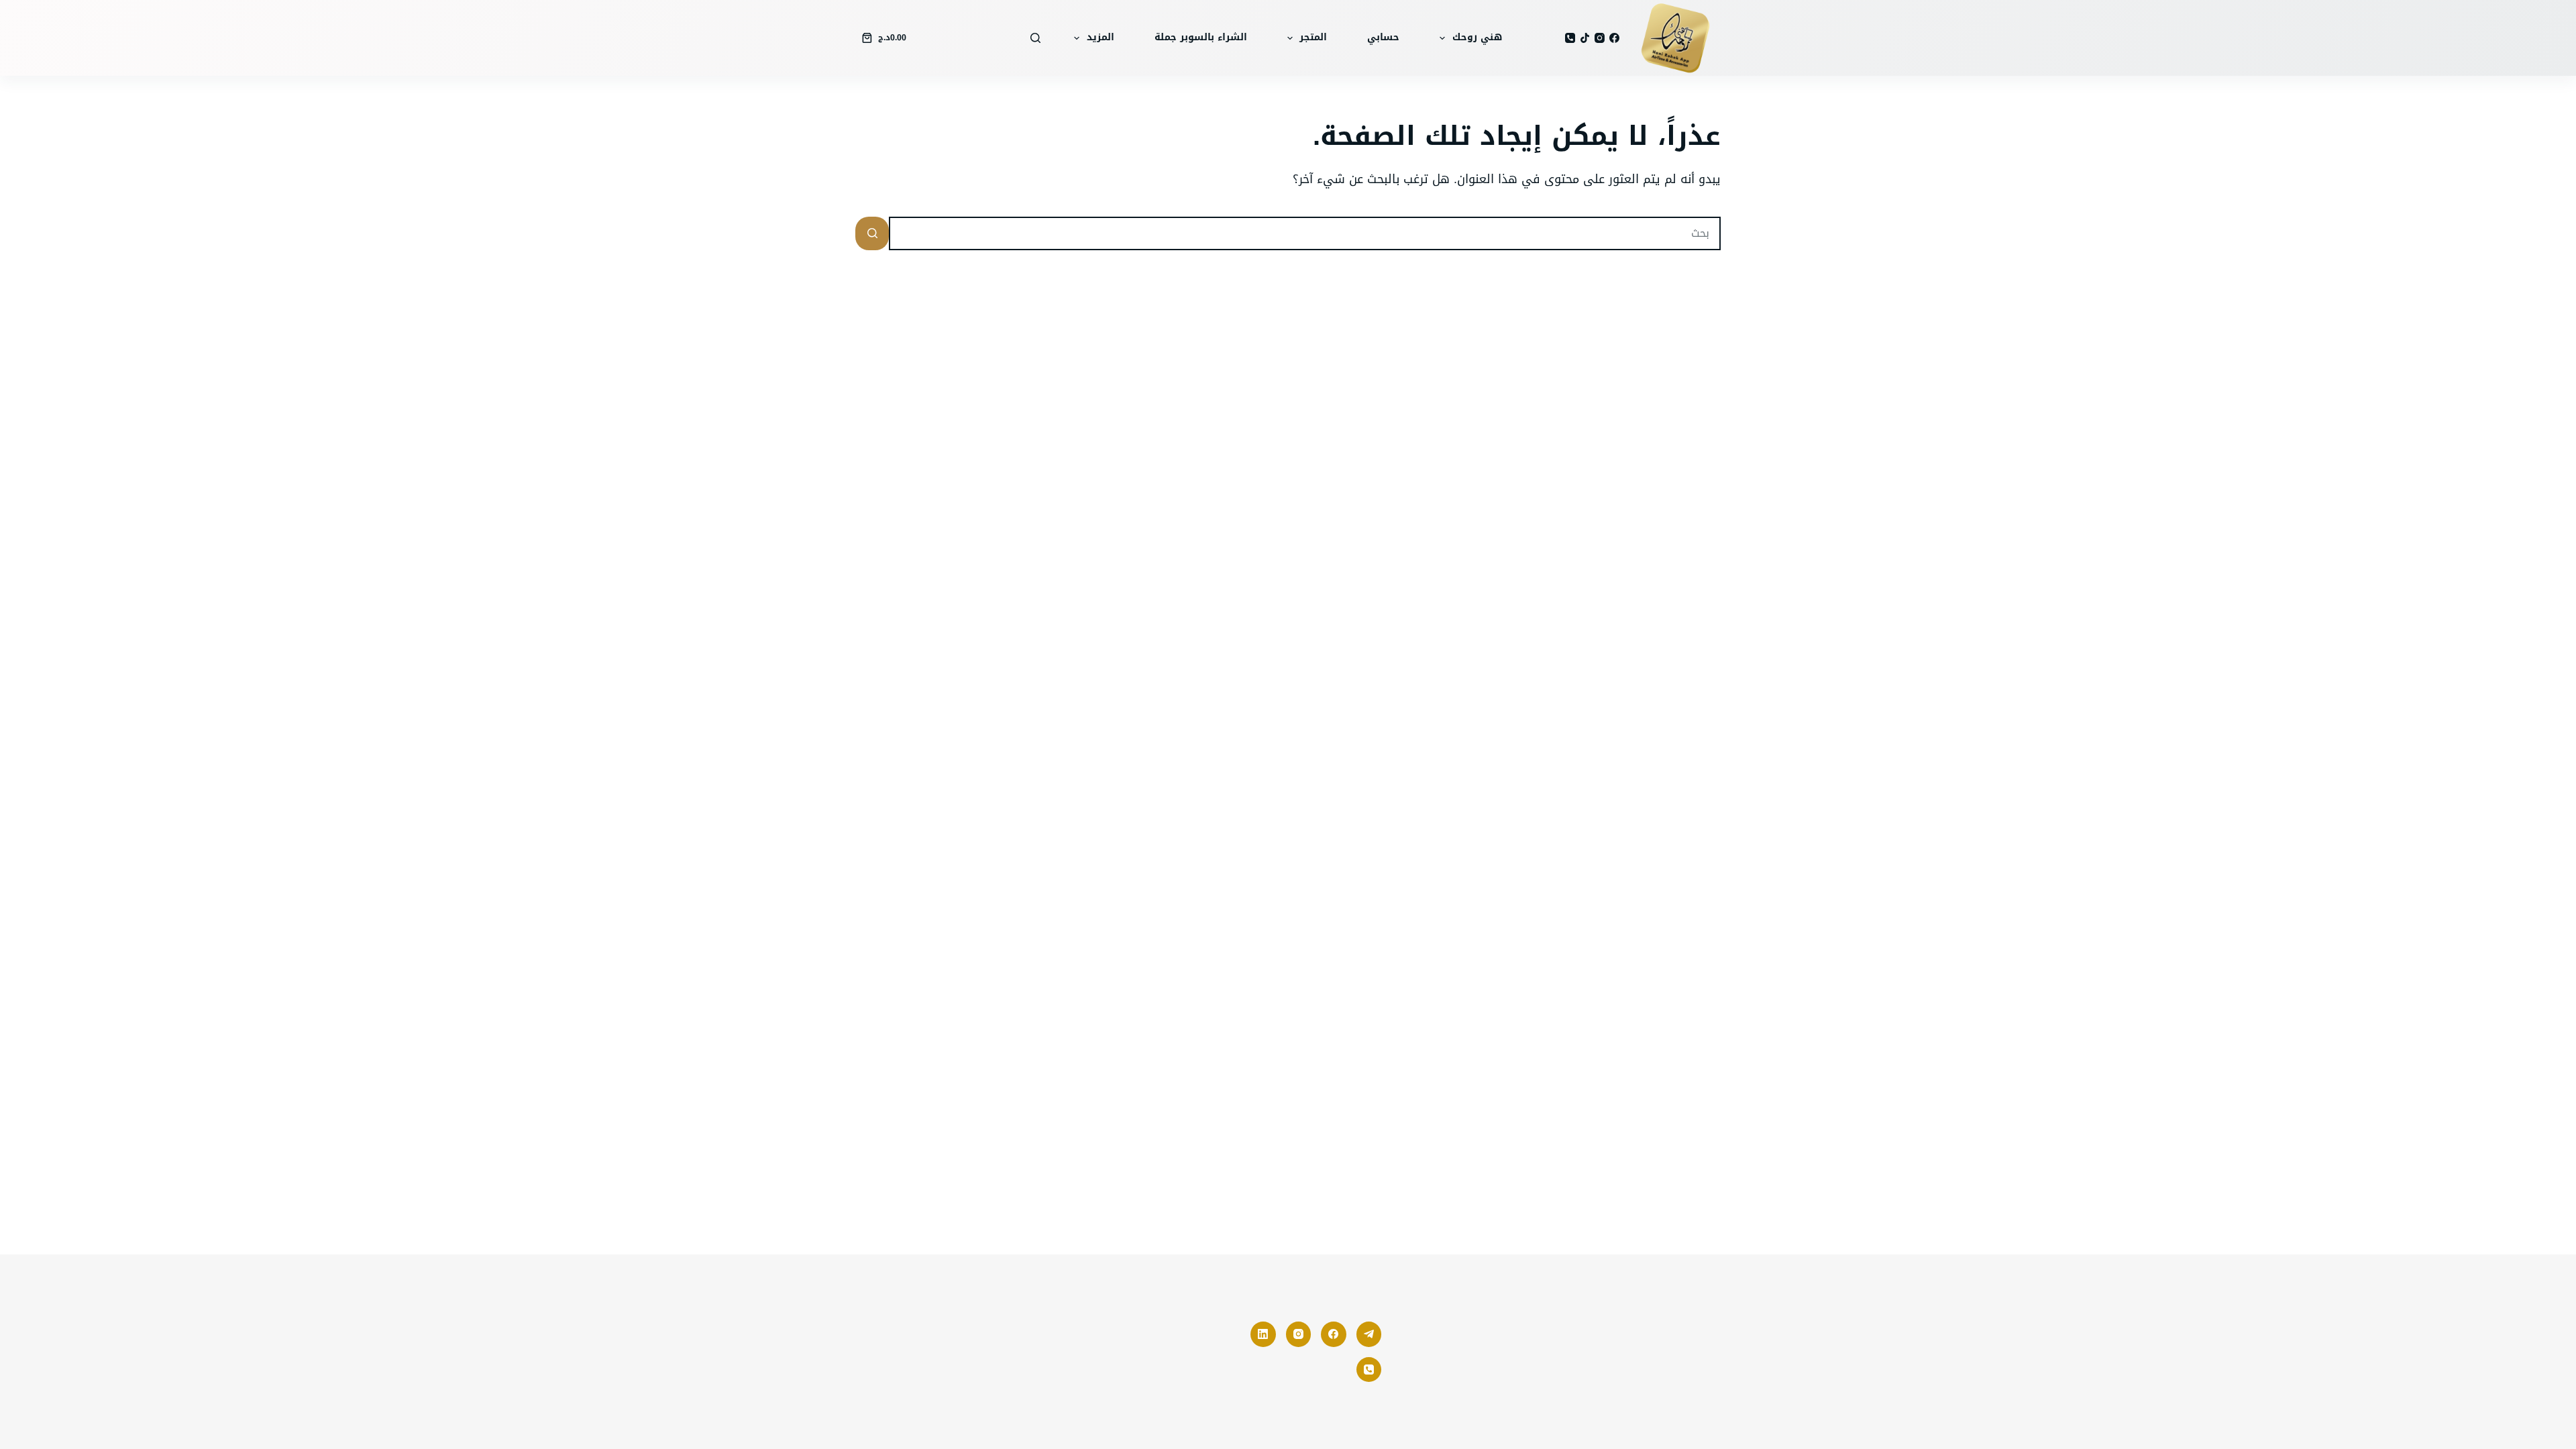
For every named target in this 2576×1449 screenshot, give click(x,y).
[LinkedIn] (1263, 1334)
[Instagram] (1600, 38)
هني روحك (1477, 37)
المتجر (1313, 37)
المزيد (1101, 37)
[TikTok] (1585, 38)
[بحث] (1035, 38)
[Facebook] (1614, 38)
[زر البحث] (872, 233)
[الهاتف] (1570, 38)
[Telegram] (1369, 1334)
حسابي (1383, 37)
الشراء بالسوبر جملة (1201, 37)
